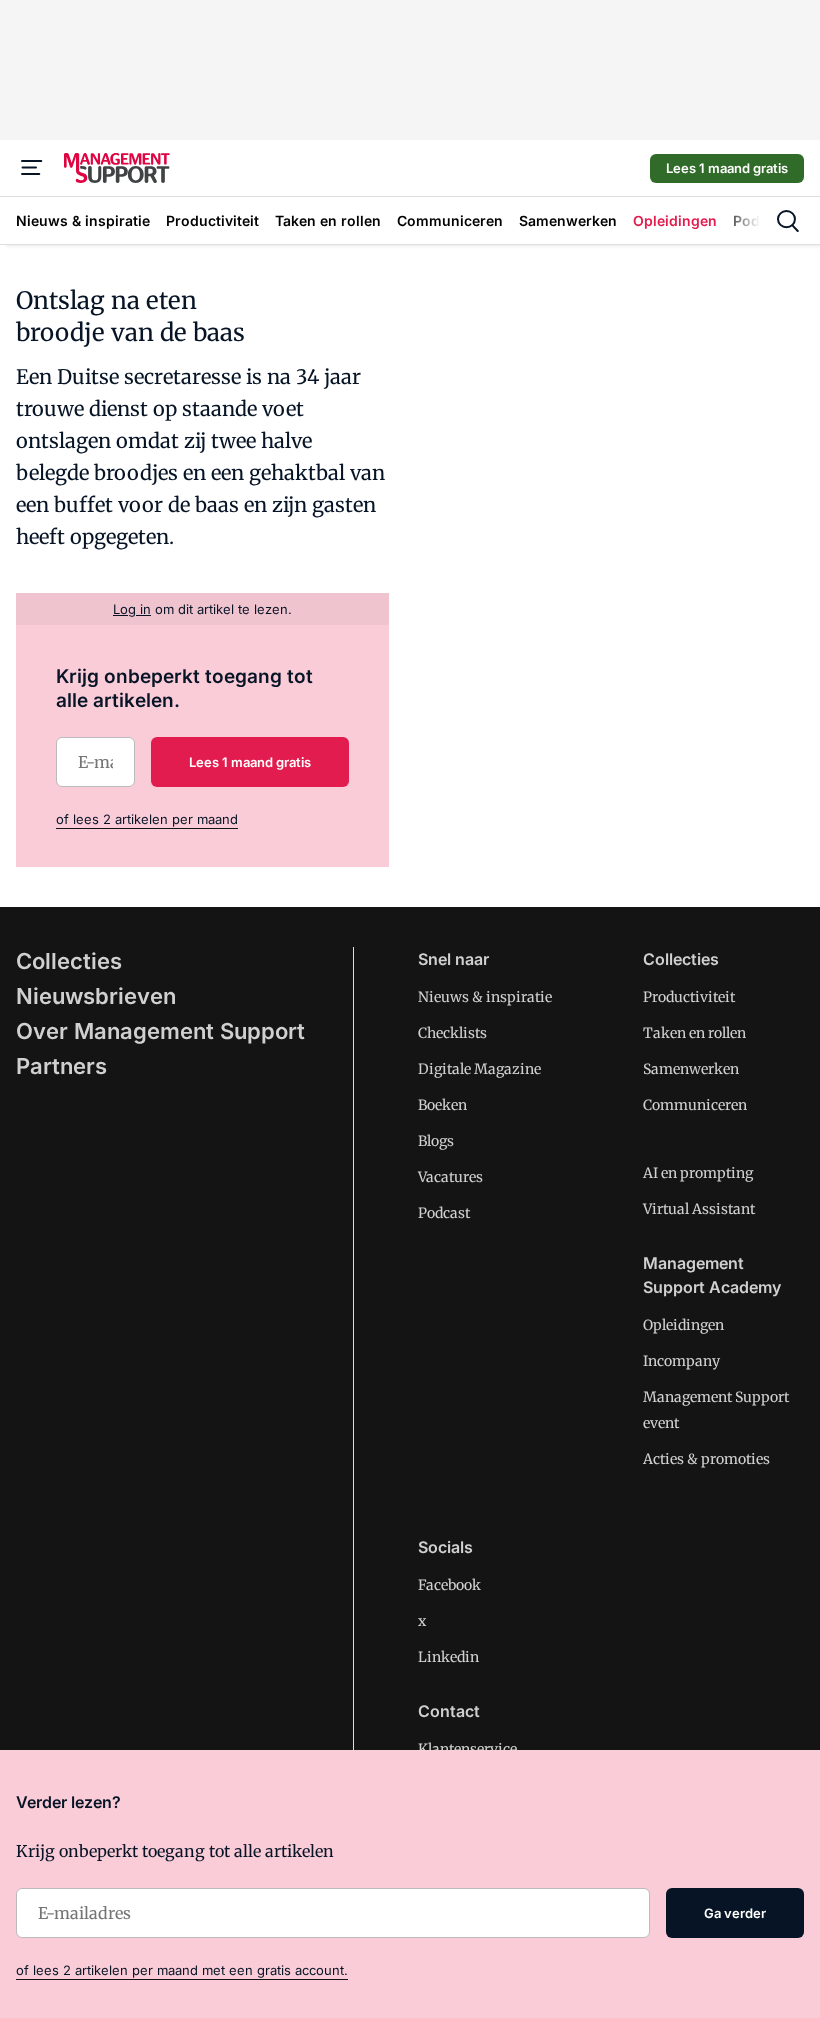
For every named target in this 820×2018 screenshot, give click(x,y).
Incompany (681, 1361)
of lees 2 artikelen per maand (147, 819)
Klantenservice (467, 1749)
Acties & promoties (706, 1459)
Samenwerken (691, 1069)
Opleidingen (683, 1325)
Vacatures (450, 1177)
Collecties (69, 961)
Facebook (449, 1585)
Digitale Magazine (479, 1069)
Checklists (452, 1033)
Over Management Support (160, 1031)
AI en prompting (698, 1173)
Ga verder (735, 1913)
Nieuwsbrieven (96, 996)
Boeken (442, 1105)
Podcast (444, 1213)
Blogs (436, 1141)
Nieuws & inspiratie (485, 997)
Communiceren (695, 1105)
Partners (61, 1066)
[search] (788, 221)
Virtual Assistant (699, 1209)
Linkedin (448, 1657)
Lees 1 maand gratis (727, 168)
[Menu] (32, 168)
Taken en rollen (694, 1033)
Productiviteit (689, 997)
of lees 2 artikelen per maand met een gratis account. (182, 1970)
